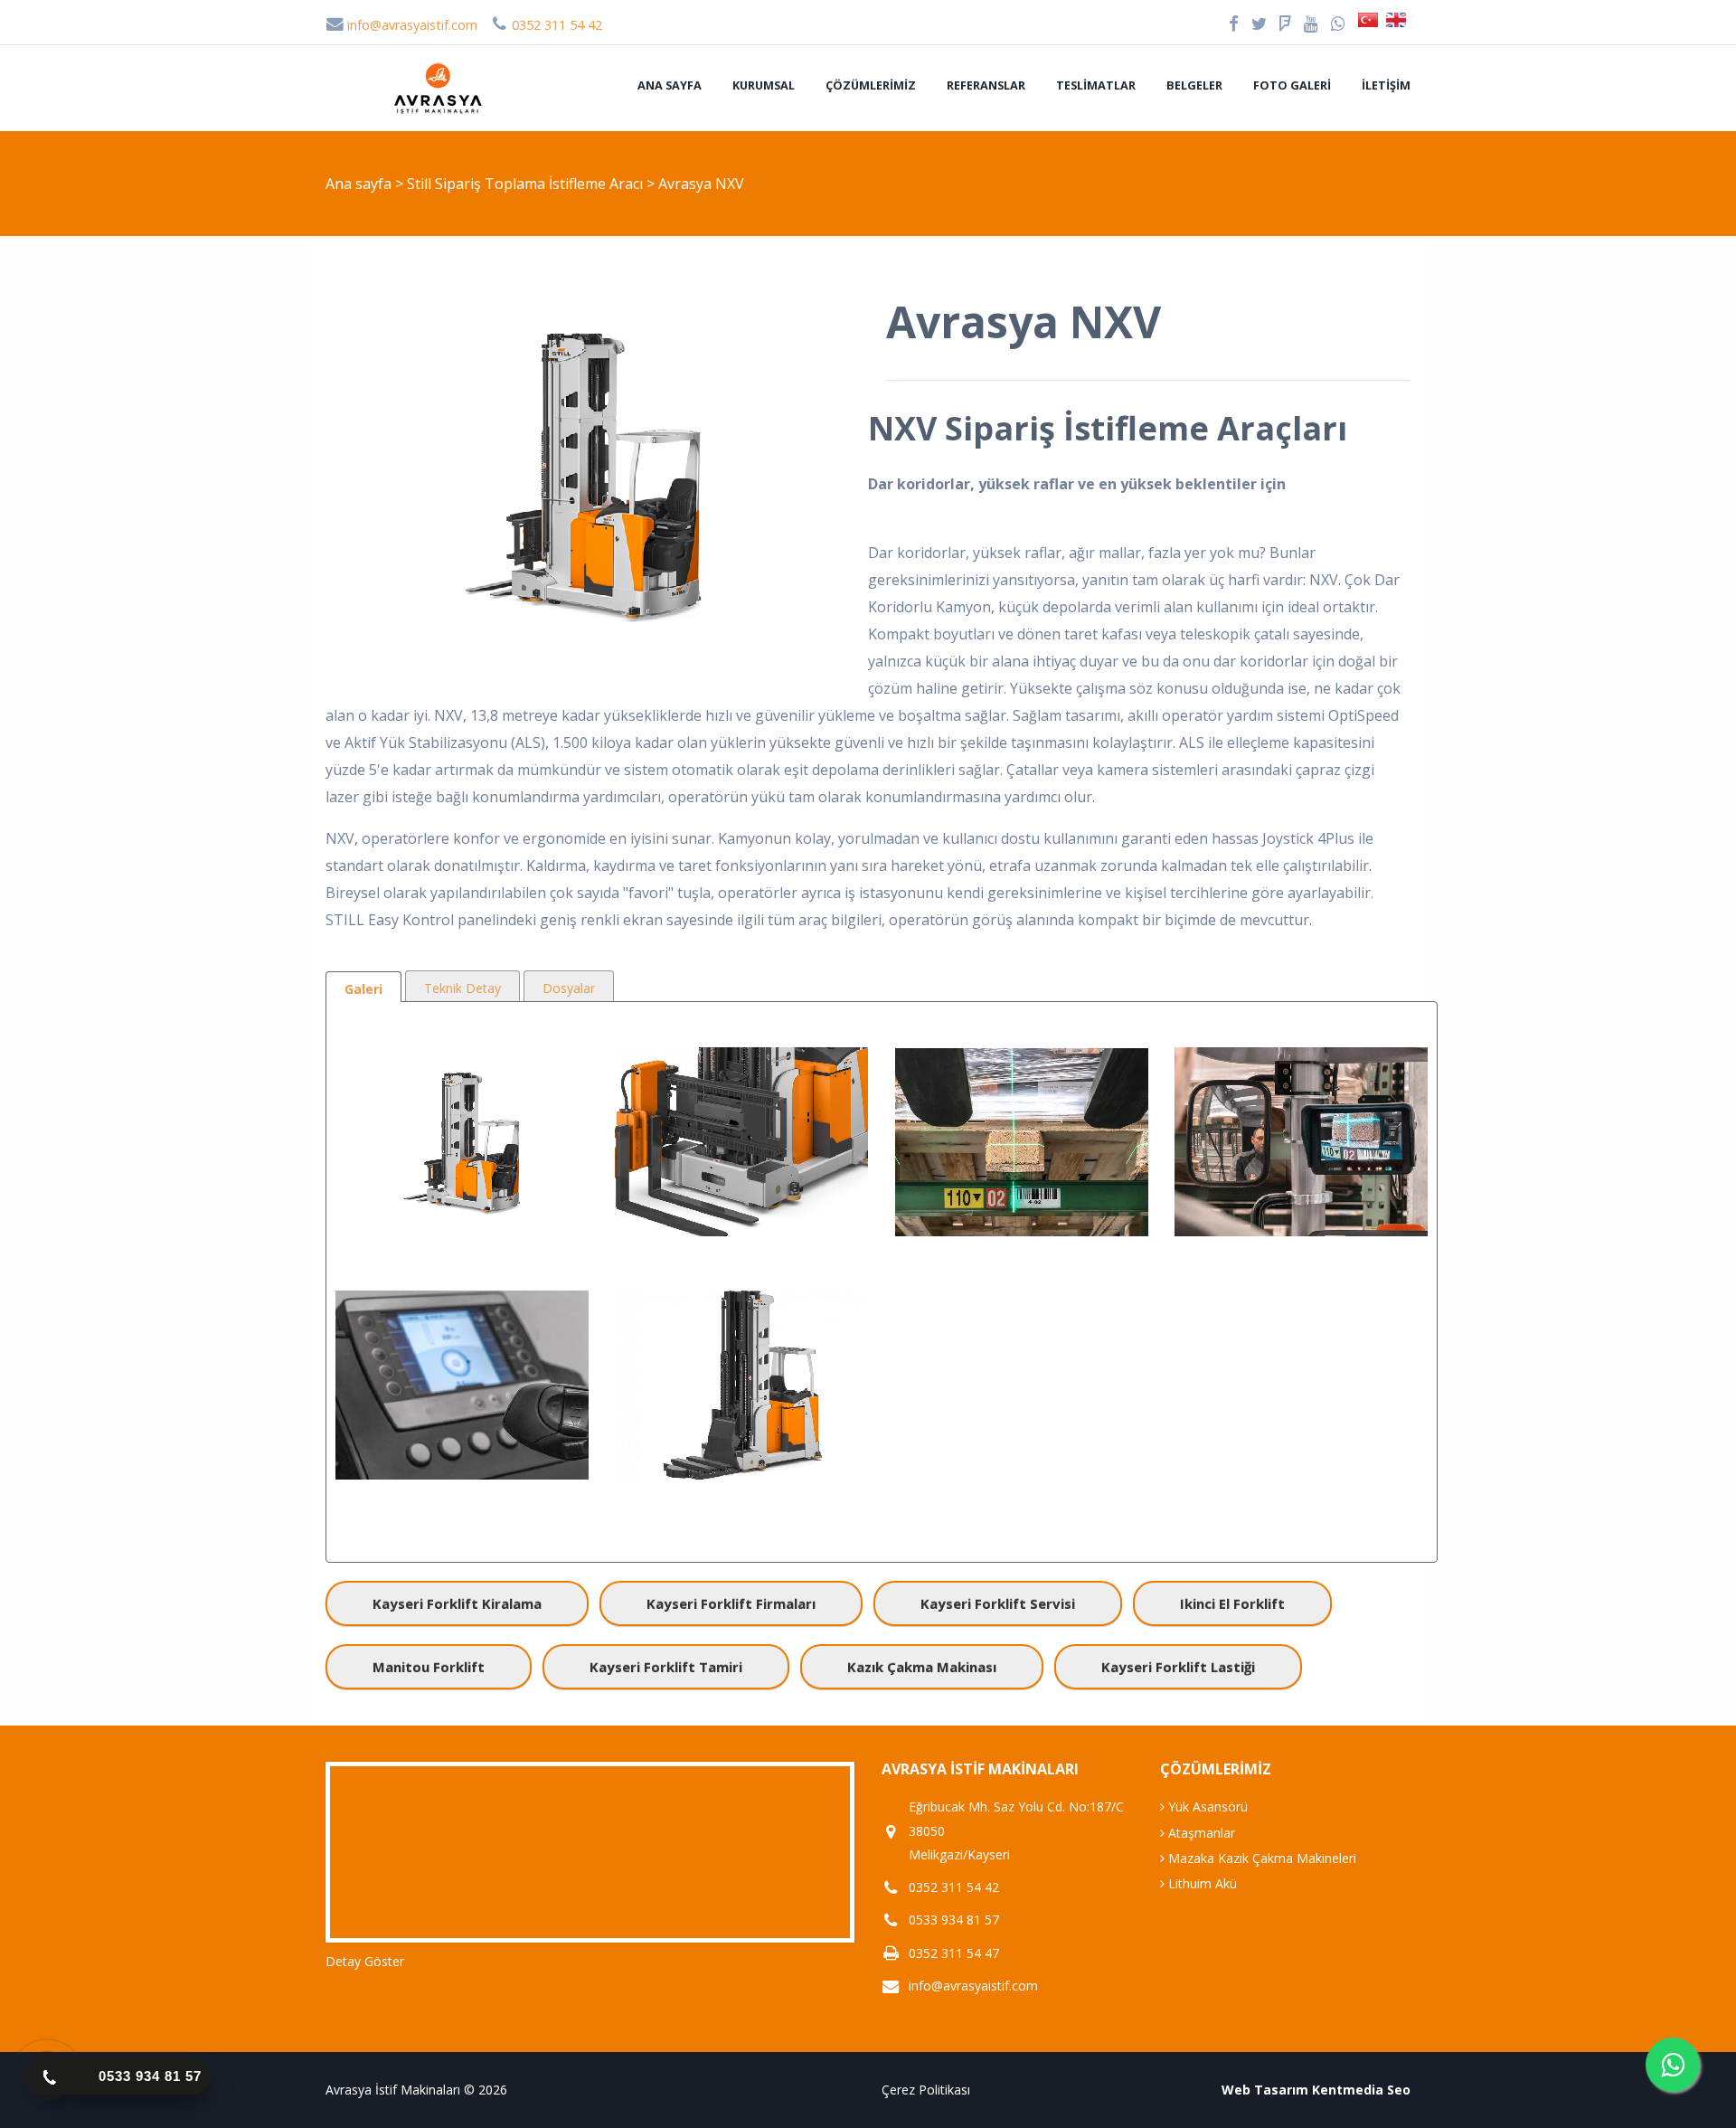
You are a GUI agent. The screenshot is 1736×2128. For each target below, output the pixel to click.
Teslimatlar (1096, 85)
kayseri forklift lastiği (1178, 1667)
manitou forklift (429, 1667)
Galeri (363, 989)
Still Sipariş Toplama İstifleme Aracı (527, 184)
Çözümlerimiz (871, 85)
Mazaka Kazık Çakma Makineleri (1260, 1858)
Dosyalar (569, 988)
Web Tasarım (1265, 2090)
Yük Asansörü (1206, 1806)
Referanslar (986, 85)
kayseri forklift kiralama (457, 1603)
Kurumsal (764, 85)
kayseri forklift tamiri (666, 1667)
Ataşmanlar (1200, 1833)
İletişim (1386, 85)
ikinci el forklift (1232, 1603)
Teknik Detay (462, 988)
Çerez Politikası (926, 2090)
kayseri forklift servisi (998, 1603)
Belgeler (1194, 85)
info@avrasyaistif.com (410, 25)
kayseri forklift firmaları (731, 1603)
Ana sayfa (670, 85)
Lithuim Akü (1201, 1883)
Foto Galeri (1292, 85)
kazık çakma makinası (922, 1667)
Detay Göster (365, 1961)
